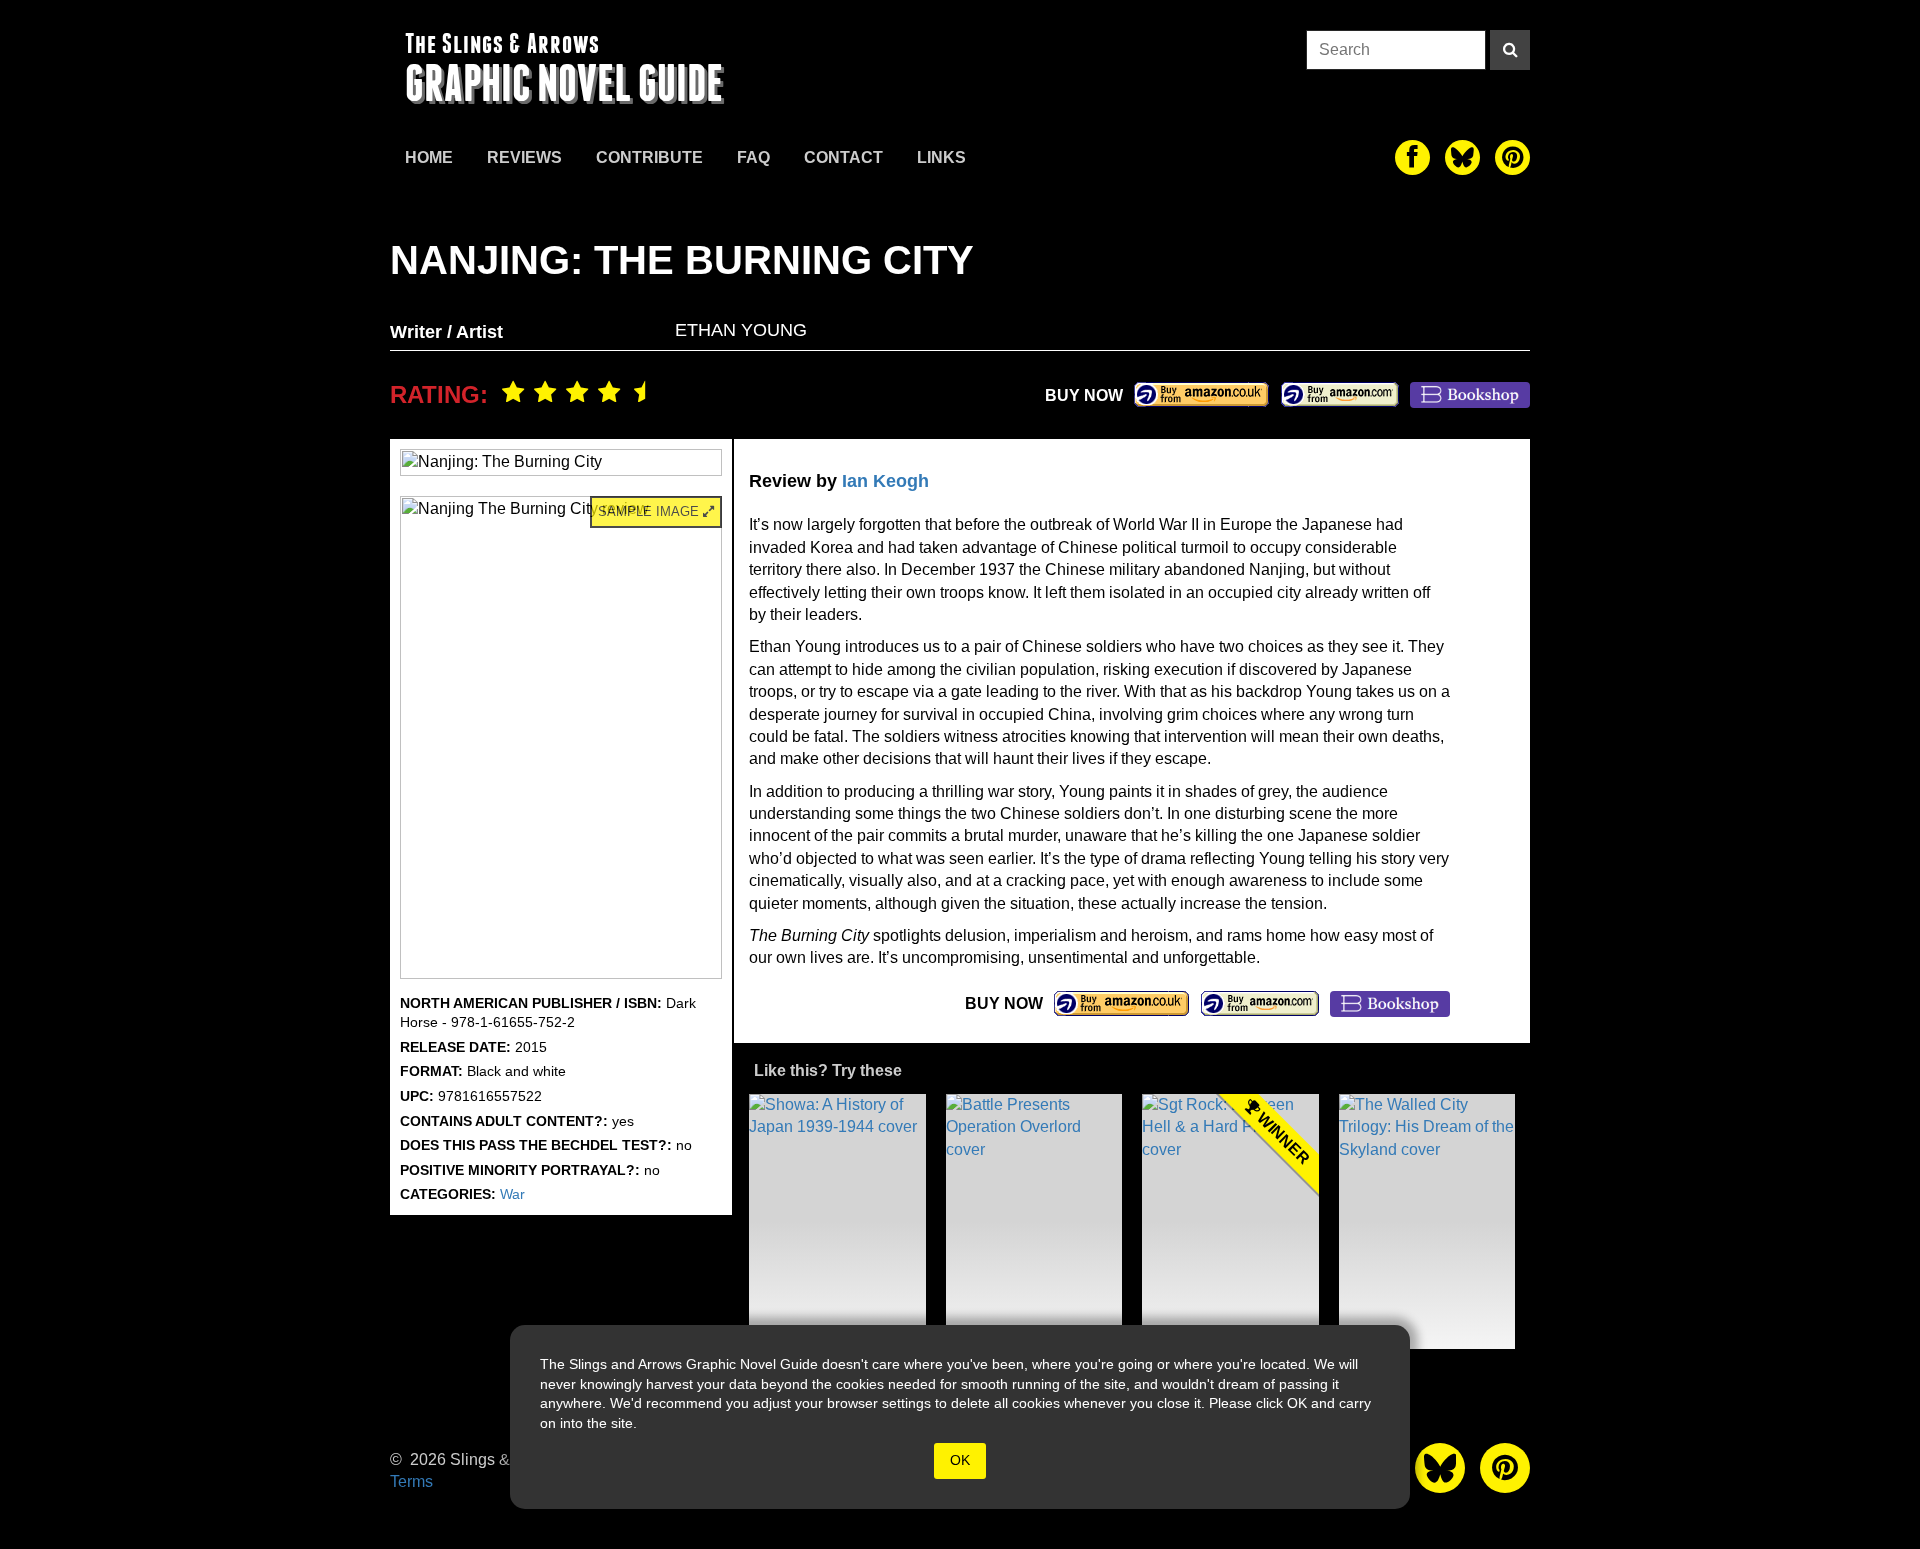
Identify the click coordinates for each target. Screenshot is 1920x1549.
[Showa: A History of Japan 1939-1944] (837, 1221)
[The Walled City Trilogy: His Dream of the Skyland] (1427, 1221)
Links (941, 157)
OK (960, 1460)
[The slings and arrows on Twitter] (1462, 157)
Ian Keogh (885, 481)
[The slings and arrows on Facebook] (1412, 157)
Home (429, 157)
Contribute (649, 157)
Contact (843, 157)
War (512, 1194)
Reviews (524, 157)
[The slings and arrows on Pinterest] (1512, 157)
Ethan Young (741, 330)
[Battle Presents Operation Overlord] (1034, 1221)
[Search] (1510, 50)
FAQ (753, 157)
